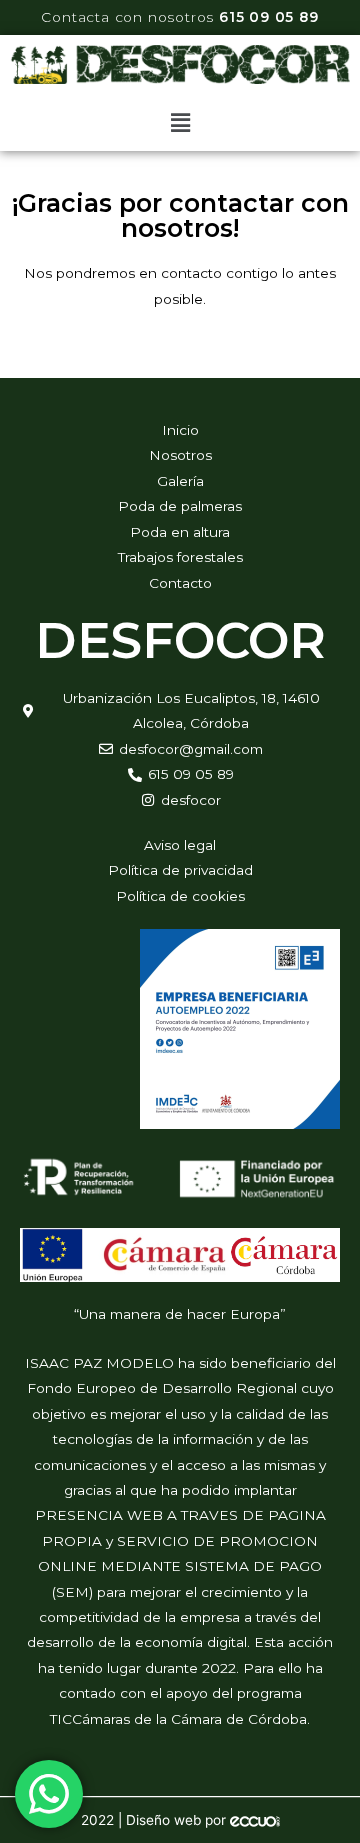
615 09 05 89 (269, 17)
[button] (180, 122)
